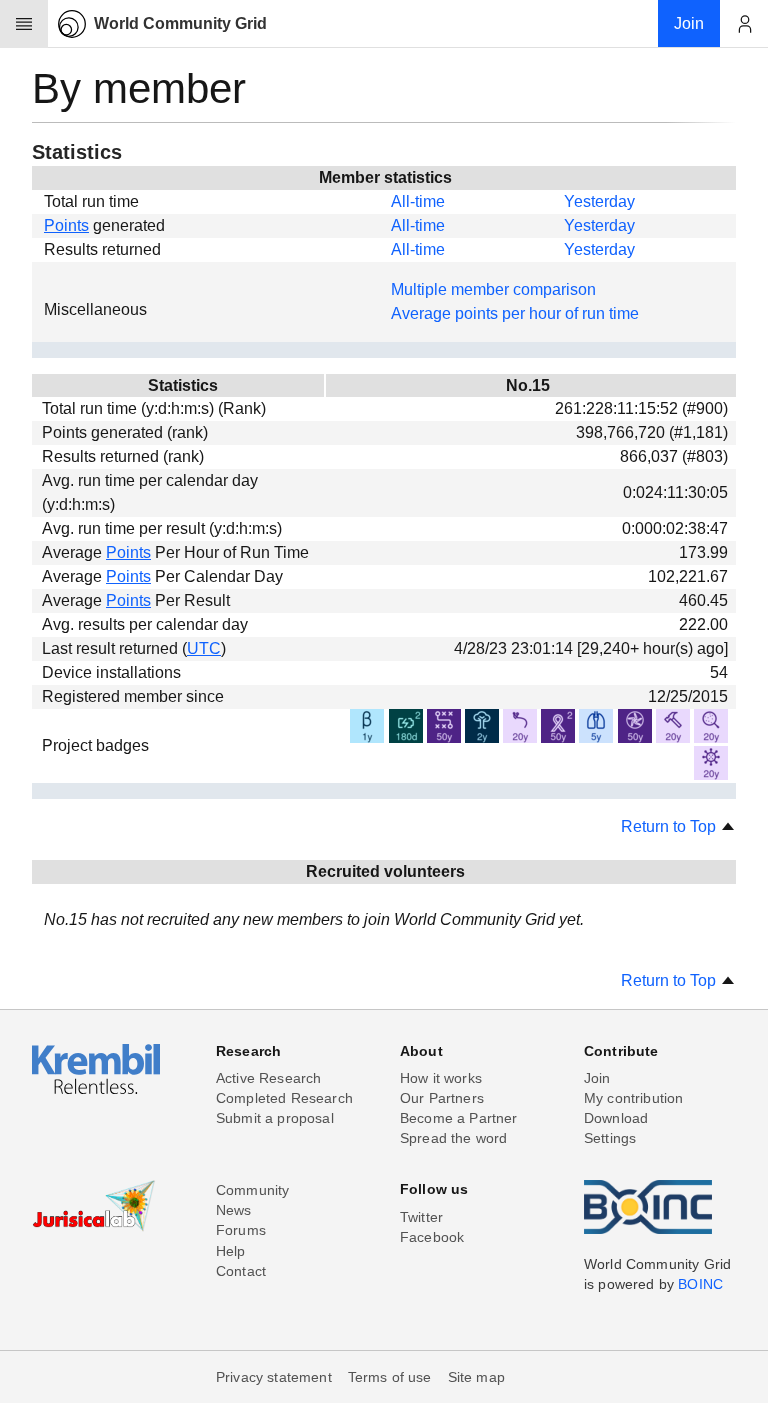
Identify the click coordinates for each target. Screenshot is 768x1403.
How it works (441, 1078)
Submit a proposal (275, 1118)
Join (597, 1078)
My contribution (633, 1098)
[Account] (744, 24)
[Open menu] (24, 24)
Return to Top (670, 826)
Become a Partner (459, 1118)
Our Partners (442, 1098)
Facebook (432, 1237)
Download (616, 1118)
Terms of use (390, 1377)
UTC (204, 648)
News (234, 1210)
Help (231, 1251)
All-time (418, 201)
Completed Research (284, 1098)
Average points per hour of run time (515, 313)
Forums (241, 1230)
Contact (241, 1271)
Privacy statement (274, 1377)
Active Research (268, 1078)
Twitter (421, 1217)
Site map (476, 1377)
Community (252, 1190)
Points (66, 225)
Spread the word (453, 1138)
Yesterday (599, 201)
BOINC (700, 1284)
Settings (610, 1138)
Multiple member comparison (493, 289)
